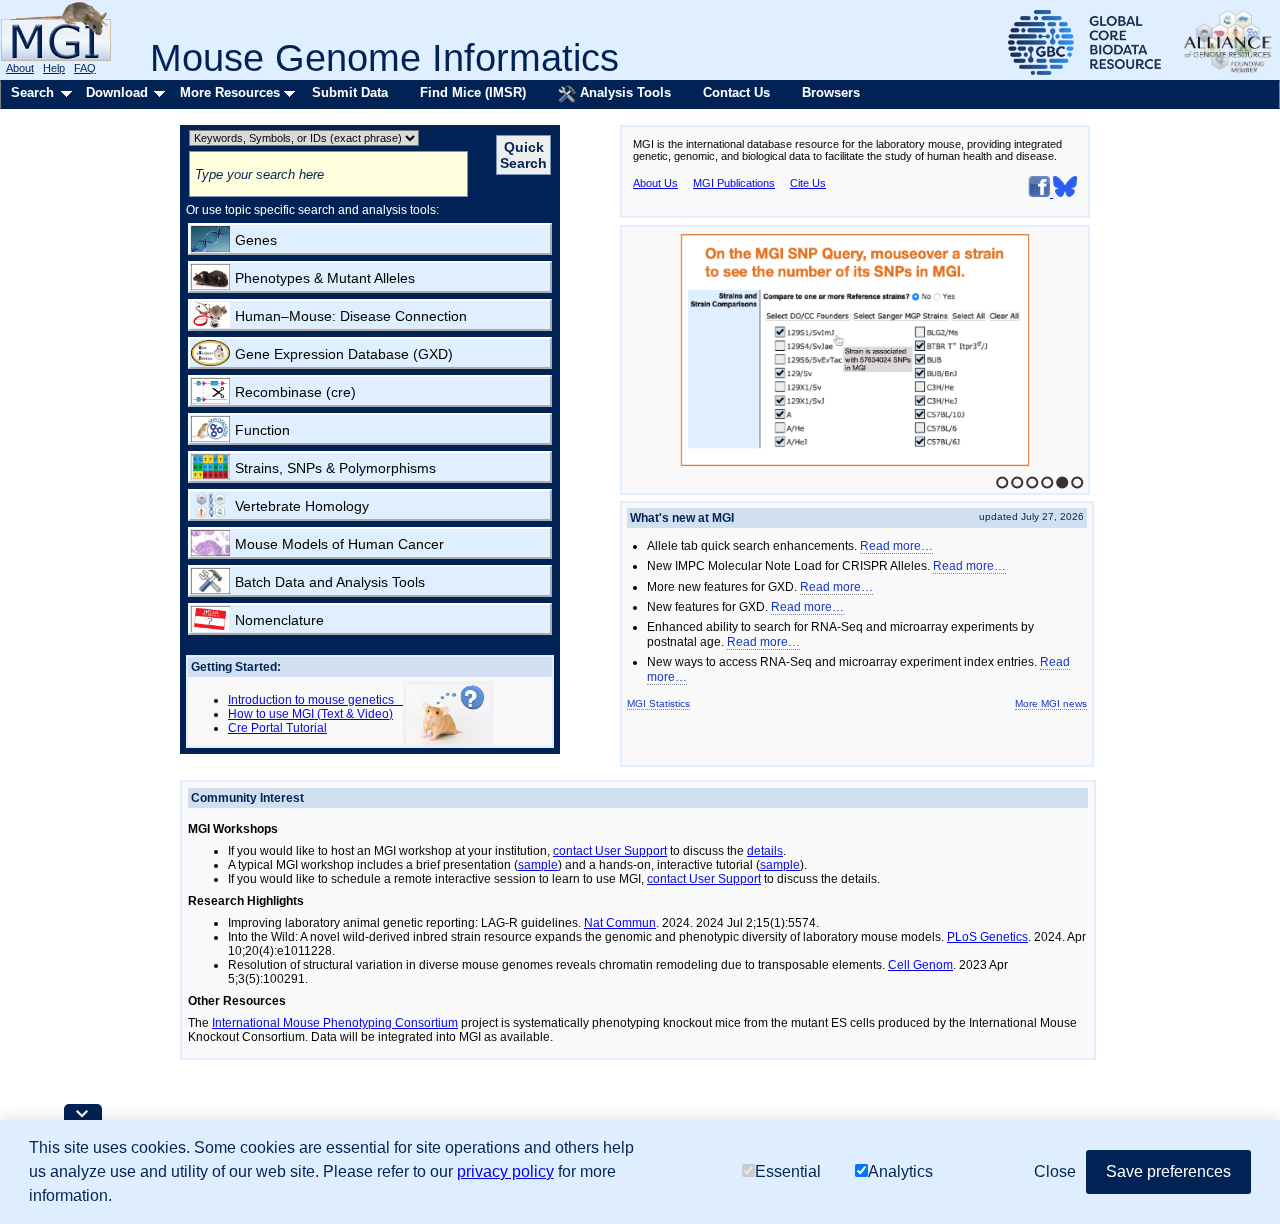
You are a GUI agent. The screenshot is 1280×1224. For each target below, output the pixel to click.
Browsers (831, 92)
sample (538, 865)
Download (117, 92)
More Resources (230, 92)
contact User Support (610, 851)
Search (32, 92)
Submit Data (350, 92)
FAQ (85, 68)
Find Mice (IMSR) (473, 92)
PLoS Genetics (987, 937)
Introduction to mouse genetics (315, 700)
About (20, 68)
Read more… (896, 546)
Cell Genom (920, 965)
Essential (788, 1171)
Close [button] (1055, 1171)
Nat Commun (620, 923)
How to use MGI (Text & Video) (310, 714)
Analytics (900, 1171)
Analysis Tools (623, 92)
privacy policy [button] (505, 1171)
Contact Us (736, 92)
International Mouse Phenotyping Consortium (335, 1023)
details (765, 851)
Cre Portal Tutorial (277, 728)
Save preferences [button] (1168, 1171)
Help (54, 68)
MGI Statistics (658, 703)
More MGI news (1051, 703)
